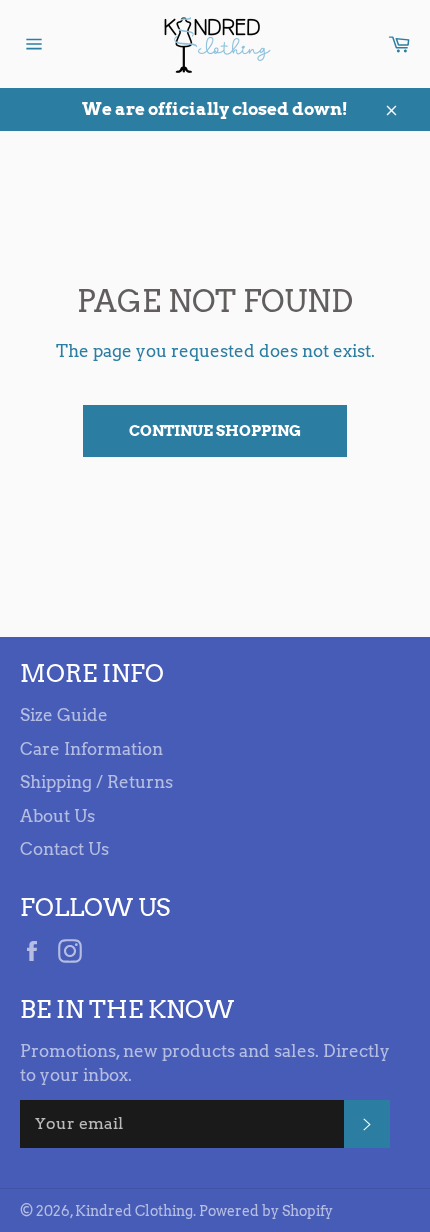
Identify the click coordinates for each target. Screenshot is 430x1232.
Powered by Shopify (266, 1211)
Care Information (91, 749)
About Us (57, 816)
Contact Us (64, 849)
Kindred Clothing (134, 1211)
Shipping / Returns (96, 782)
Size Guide (64, 715)
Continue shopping (215, 431)
